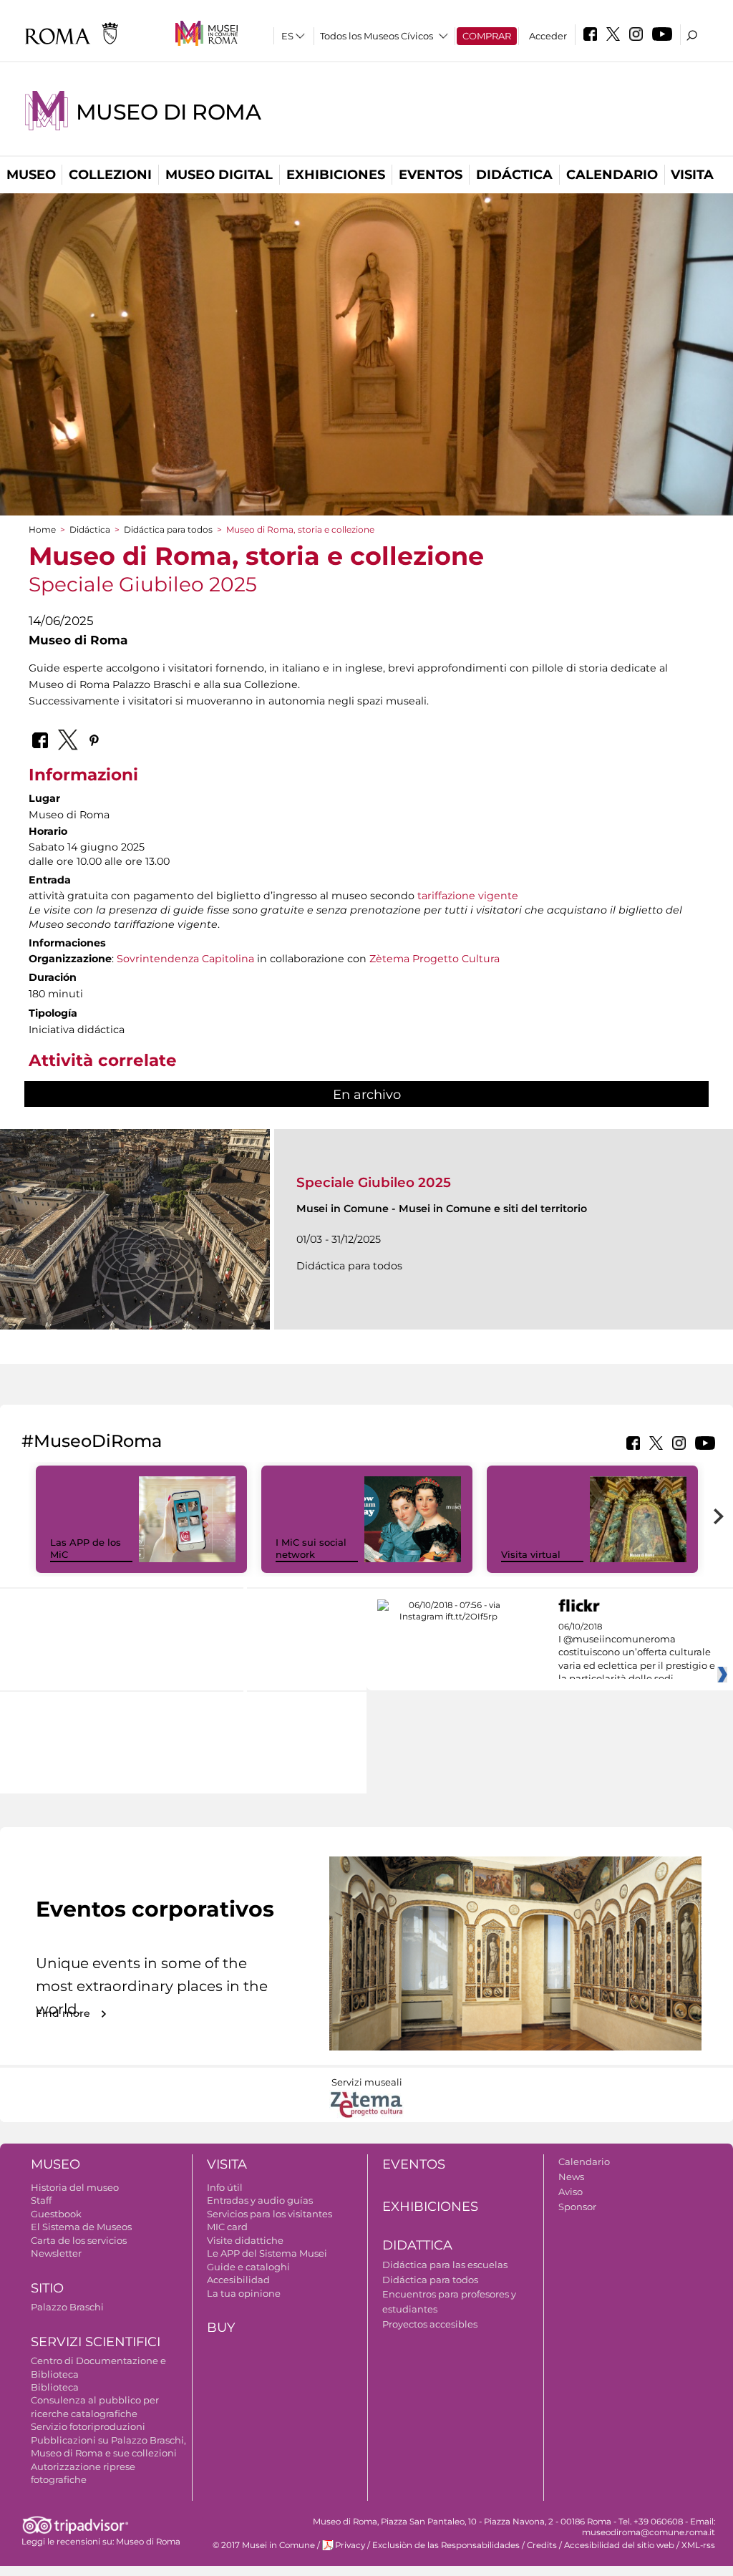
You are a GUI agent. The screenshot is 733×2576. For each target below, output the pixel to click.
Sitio (47, 2288)
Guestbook (56, 2214)
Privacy (350, 2545)
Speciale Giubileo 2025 (374, 1182)
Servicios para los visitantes (270, 2214)
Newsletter (56, 2253)
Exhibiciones (336, 175)
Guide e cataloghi (248, 2267)
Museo (31, 175)
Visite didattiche (245, 2240)
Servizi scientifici (96, 2342)
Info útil (225, 2187)
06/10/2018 (637, 1653)
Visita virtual (531, 1554)
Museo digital (219, 175)
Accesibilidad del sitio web (619, 2545)
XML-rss (698, 2545)
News (571, 2176)
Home (42, 529)
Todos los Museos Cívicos (377, 36)
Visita (692, 175)
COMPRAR (487, 36)
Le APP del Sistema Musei (267, 2253)
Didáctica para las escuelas (445, 2265)
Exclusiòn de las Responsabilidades (446, 2545)
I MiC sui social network (311, 1548)
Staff (41, 2200)
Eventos (431, 175)
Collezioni (110, 175)
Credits (542, 2545)
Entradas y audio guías (260, 2200)
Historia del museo (75, 2187)
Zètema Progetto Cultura (435, 959)
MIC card (227, 2227)
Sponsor (577, 2207)
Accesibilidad (238, 2280)
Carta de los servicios (79, 2240)
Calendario (612, 175)
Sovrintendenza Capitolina (185, 959)
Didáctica (514, 175)
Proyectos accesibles (430, 2324)
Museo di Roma (168, 112)
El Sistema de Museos (81, 2227)
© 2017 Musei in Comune (264, 2545)
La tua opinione (244, 2293)
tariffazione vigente (468, 896)
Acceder (548, 36)
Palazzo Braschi (67, 2307)
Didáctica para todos (168, 529)
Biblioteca (55, 2387)
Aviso (571, 2192)
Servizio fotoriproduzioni (88, 2426)
